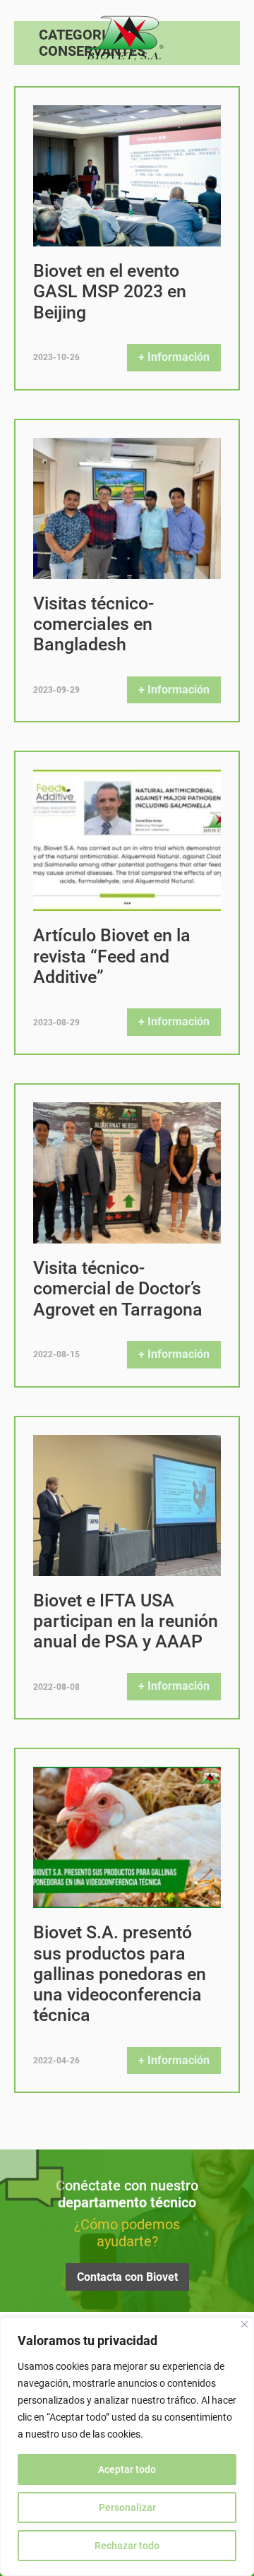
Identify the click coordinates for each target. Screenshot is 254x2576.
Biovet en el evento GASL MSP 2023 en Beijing (110, 292)
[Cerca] (244, 2324)
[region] (127, 2447)
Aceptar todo (127, 2469)
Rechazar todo (127, 2546)
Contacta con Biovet (127, 2277)
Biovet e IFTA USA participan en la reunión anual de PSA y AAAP (126, 1621)
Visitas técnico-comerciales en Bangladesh (93, 624)
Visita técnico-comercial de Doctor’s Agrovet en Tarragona (118, 1289)
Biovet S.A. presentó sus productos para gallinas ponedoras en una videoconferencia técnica (120, 1974)
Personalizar (127, 2508)
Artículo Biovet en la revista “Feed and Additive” (112, 956)
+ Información (174, 357)
